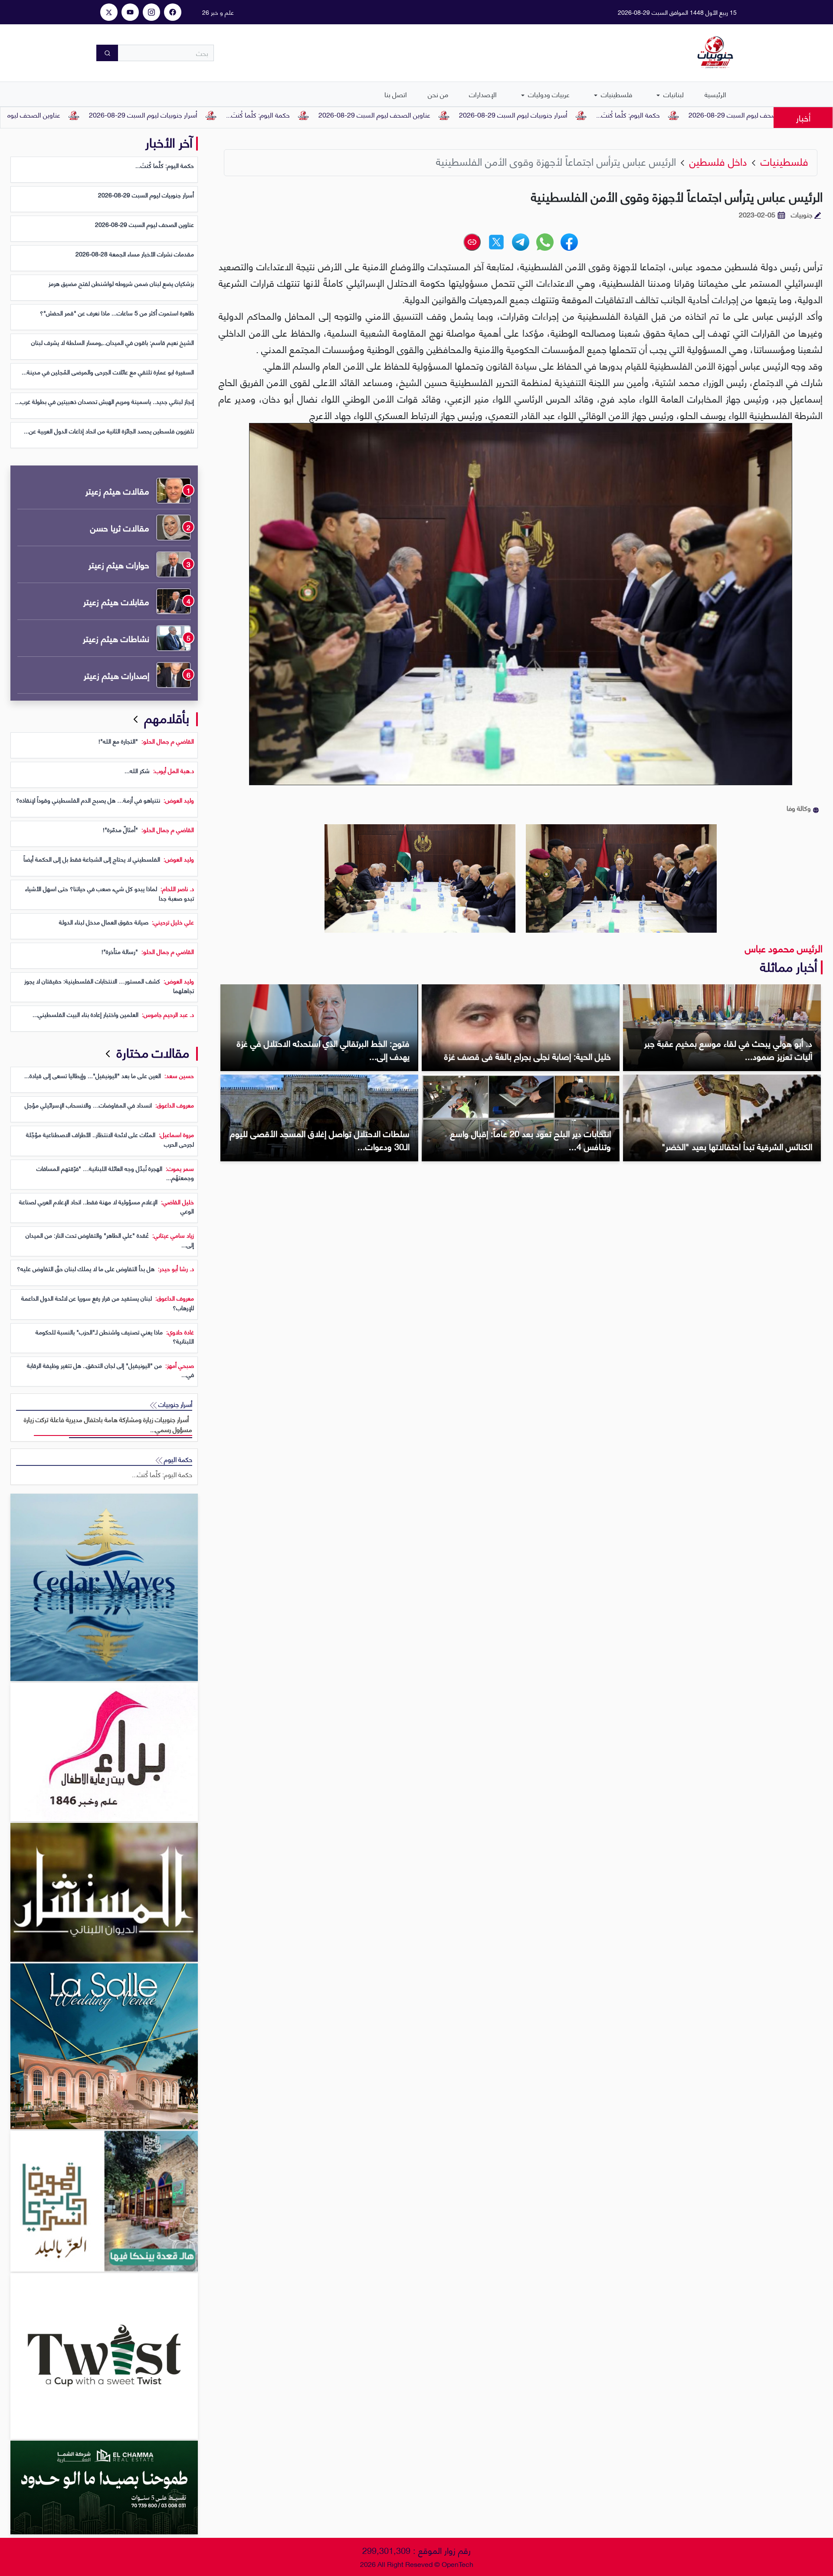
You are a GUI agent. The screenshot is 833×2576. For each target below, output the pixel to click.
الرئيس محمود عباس (784, 948)
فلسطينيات (616, 94)
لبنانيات (673, 94)
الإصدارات (483, 94)
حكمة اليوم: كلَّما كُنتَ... (750, 114)
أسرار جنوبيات (174, 1404)
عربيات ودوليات (548, 94)
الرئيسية (715, 94)
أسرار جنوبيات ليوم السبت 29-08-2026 (635, 114)
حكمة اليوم (177, 1459)
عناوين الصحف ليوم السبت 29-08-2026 (496, 114)
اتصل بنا (396, 94)
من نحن (438, 94)
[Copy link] (472, 242)
